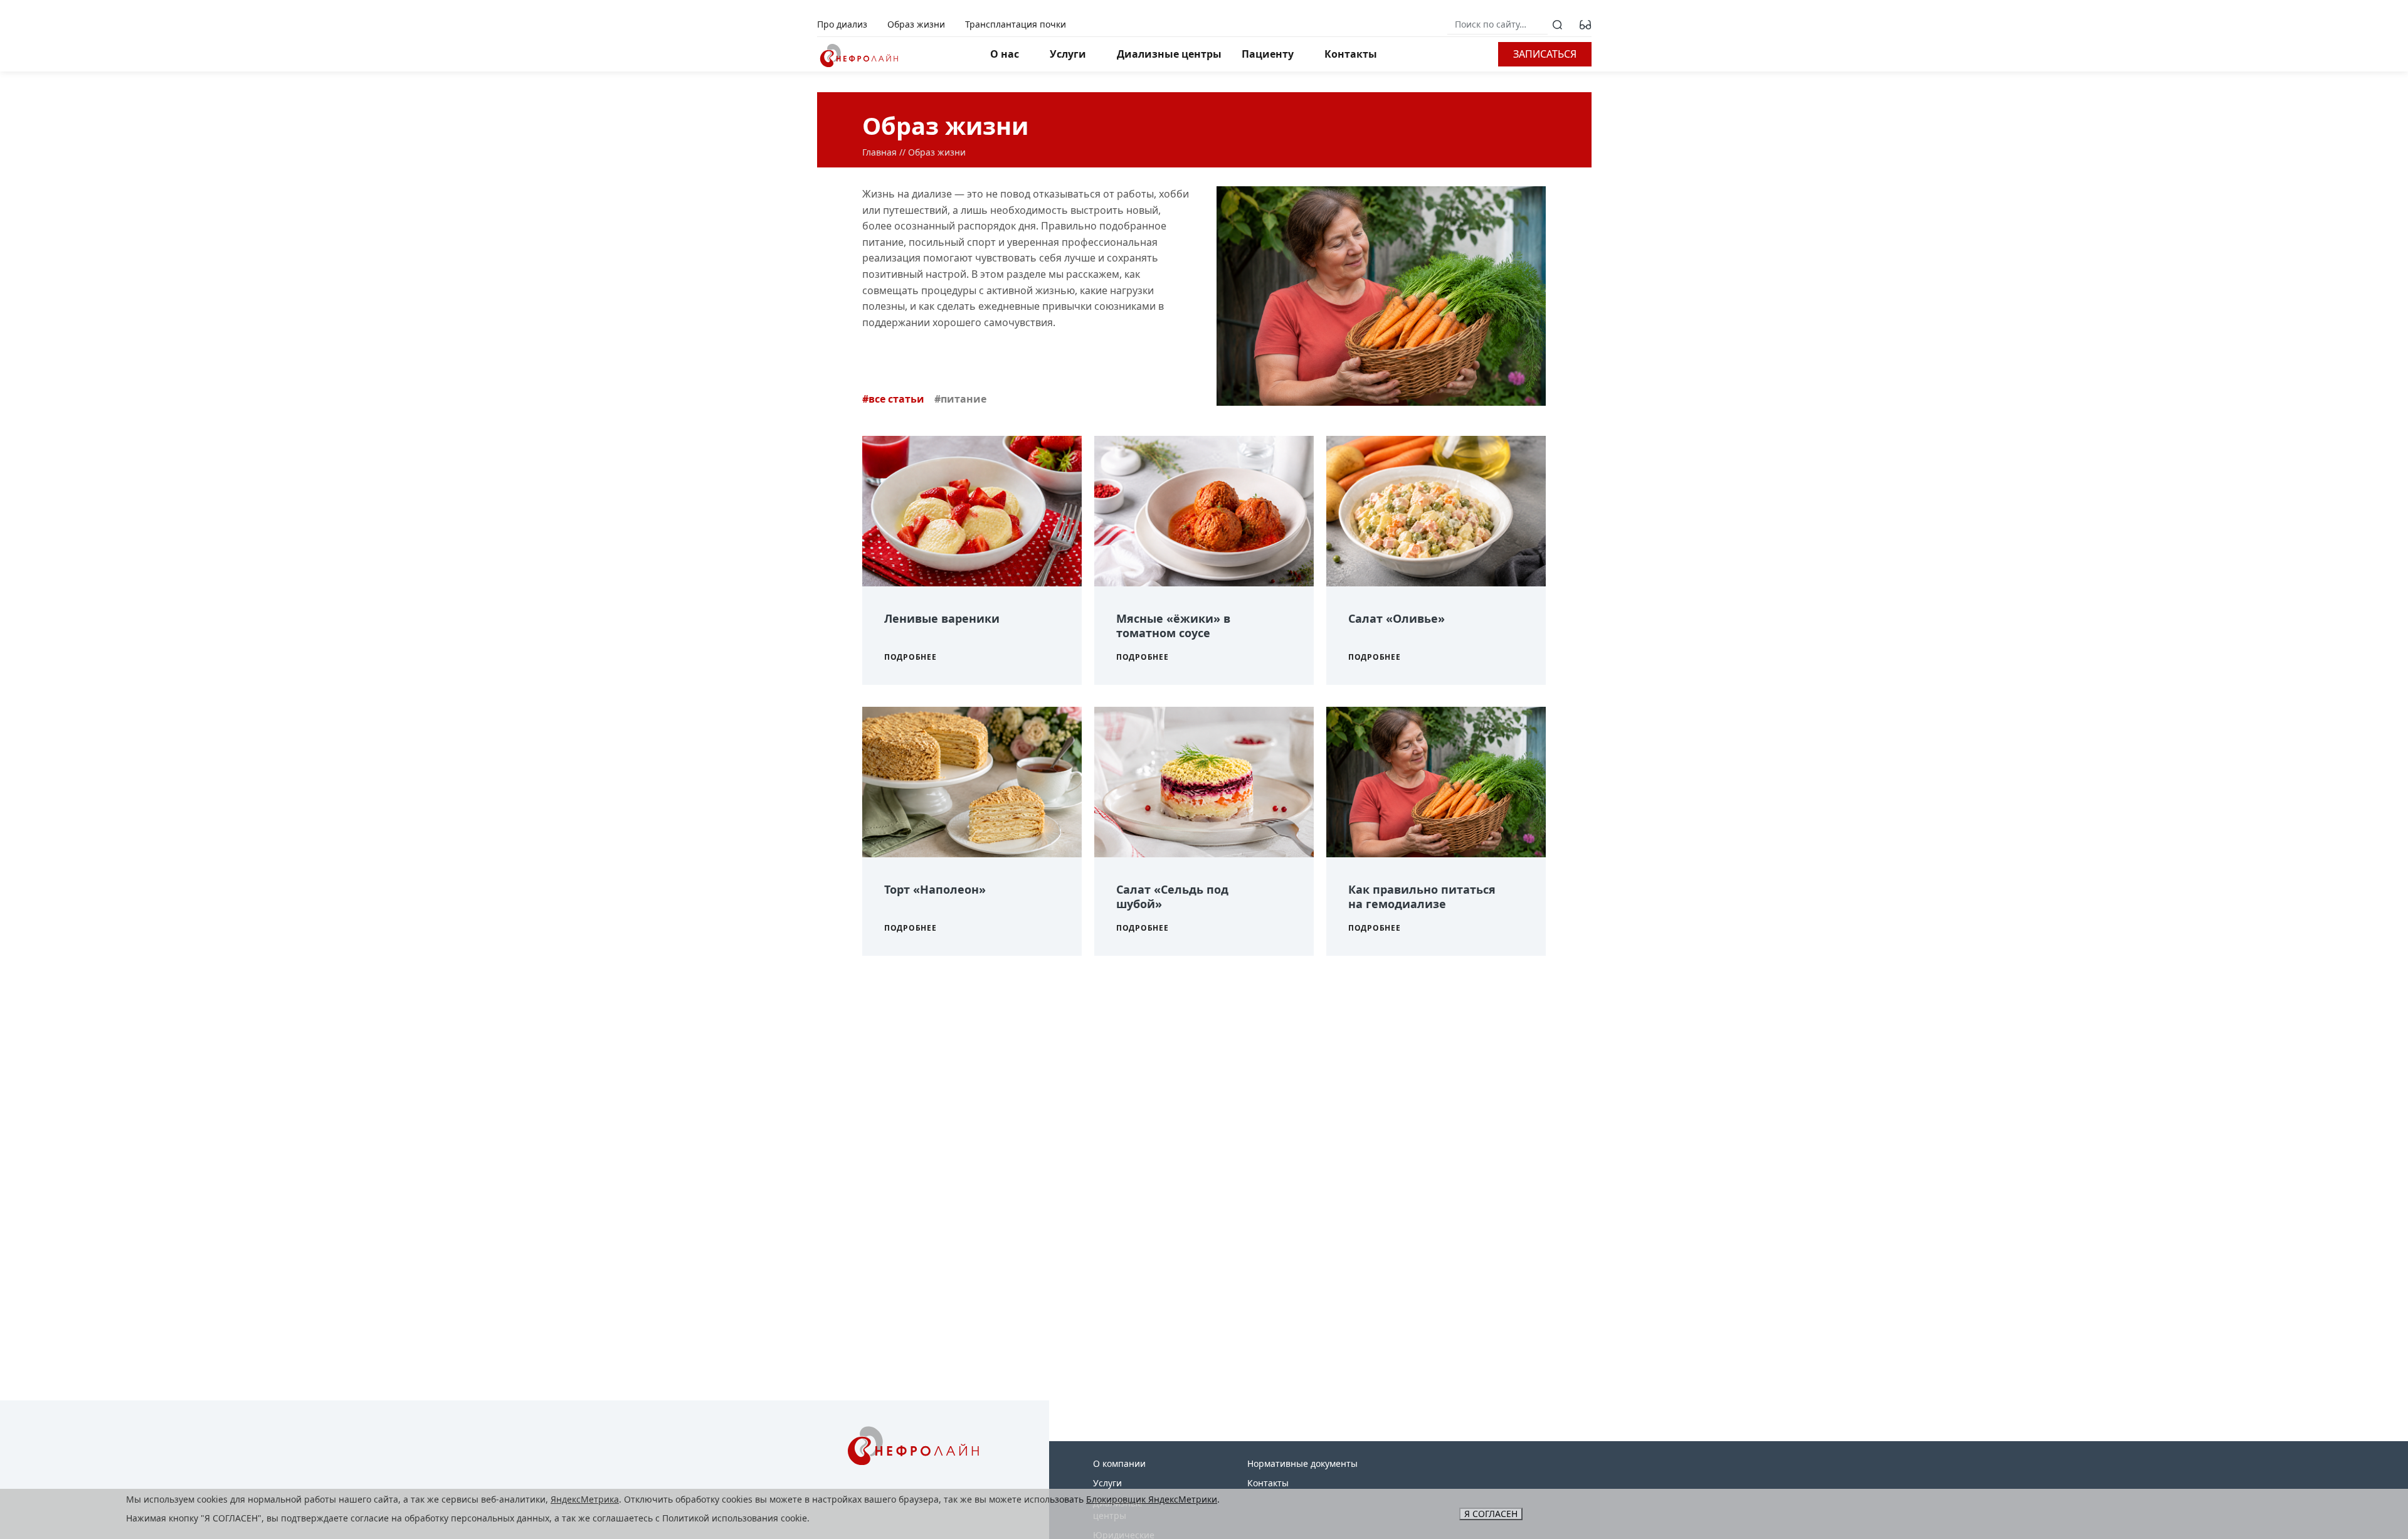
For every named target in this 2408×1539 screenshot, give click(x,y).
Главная (879, 152)
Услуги (1068, 54)
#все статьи (893, 399)
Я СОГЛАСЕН (1491, 1514)
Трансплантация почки (1016, 24)
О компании (1119, 1463)
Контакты (1351, 54)
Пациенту (1268, 54)
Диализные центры (1169, 54)
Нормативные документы (1302, 1463)
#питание (960, 399)
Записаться (1545, 54)
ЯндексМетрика (585, 1499)
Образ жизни (916, 24)
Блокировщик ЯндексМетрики (1152, 1499)
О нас (1005, 54)
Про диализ (842, 24)
